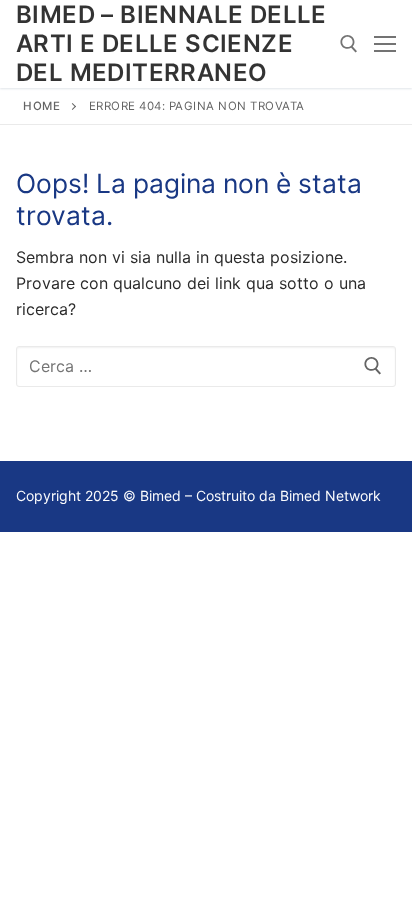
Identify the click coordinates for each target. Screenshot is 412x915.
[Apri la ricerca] (349, 44)
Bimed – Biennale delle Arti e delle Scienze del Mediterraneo (171, 43)
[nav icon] (385, 44)
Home (41, 106)
